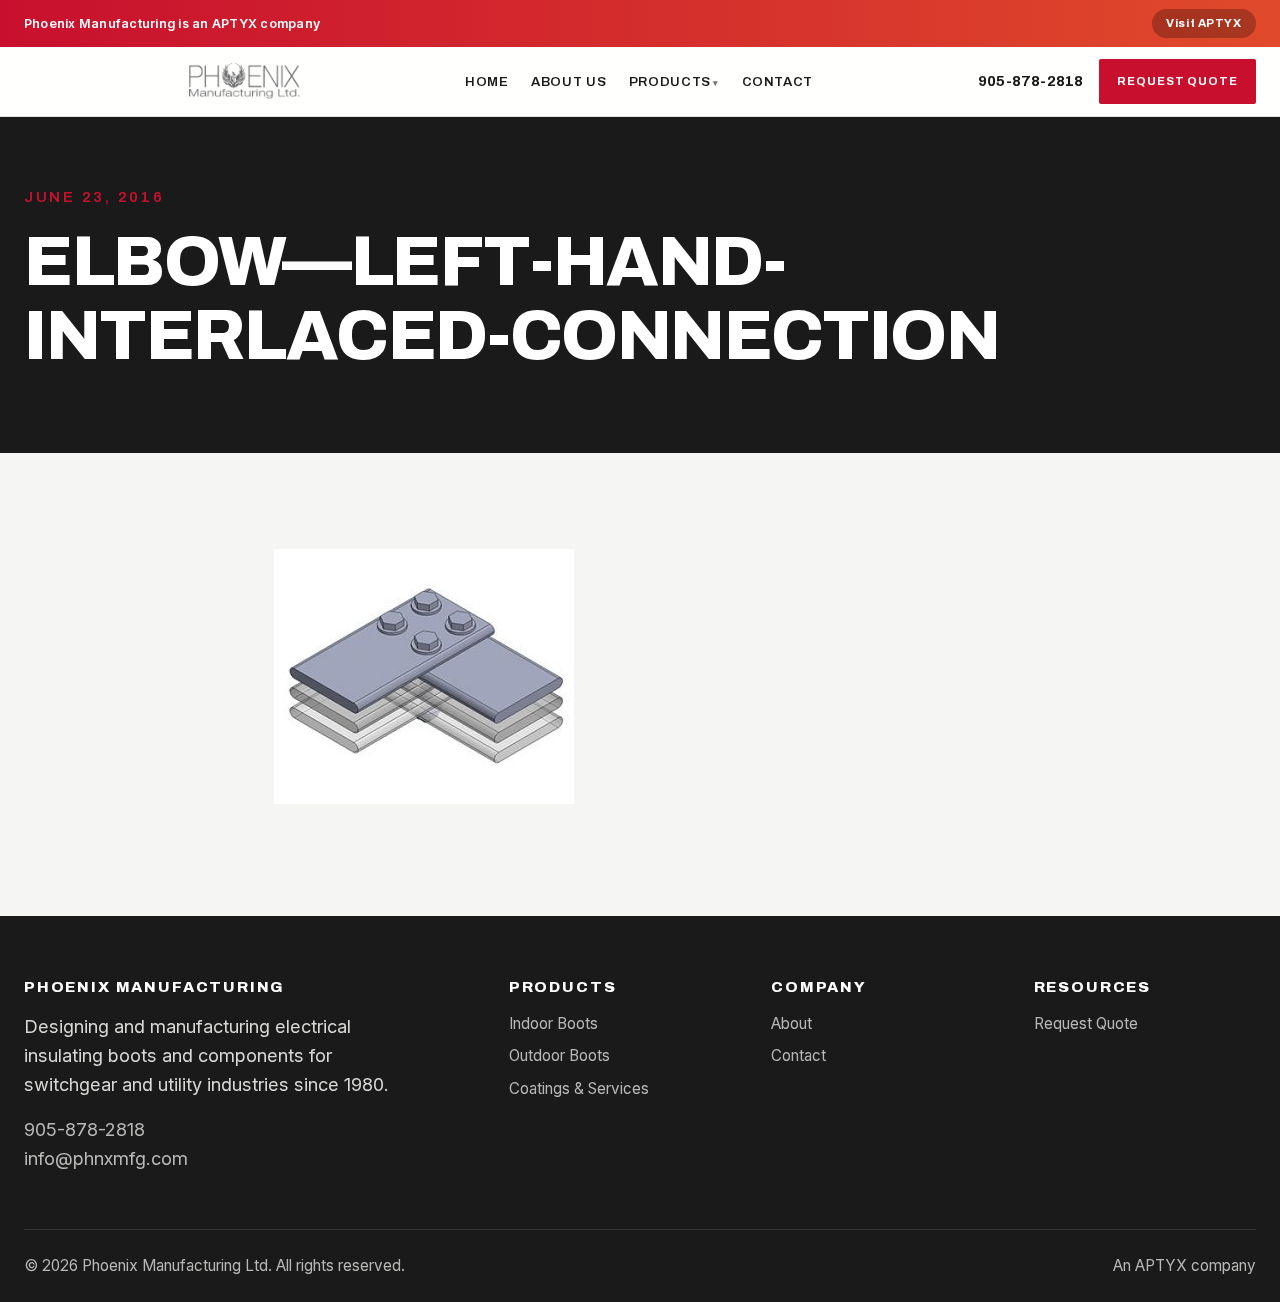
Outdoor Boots (559, 1055)
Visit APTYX (1203, 23)
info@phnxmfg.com (106, 1158)
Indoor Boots (553, 1023)
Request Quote (1177, 81)
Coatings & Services (579, 1088)
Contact (778, 81)
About (791, 1023)
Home (487, 81)
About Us (568, 81)
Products (670, 81)
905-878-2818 (1030, 81)
